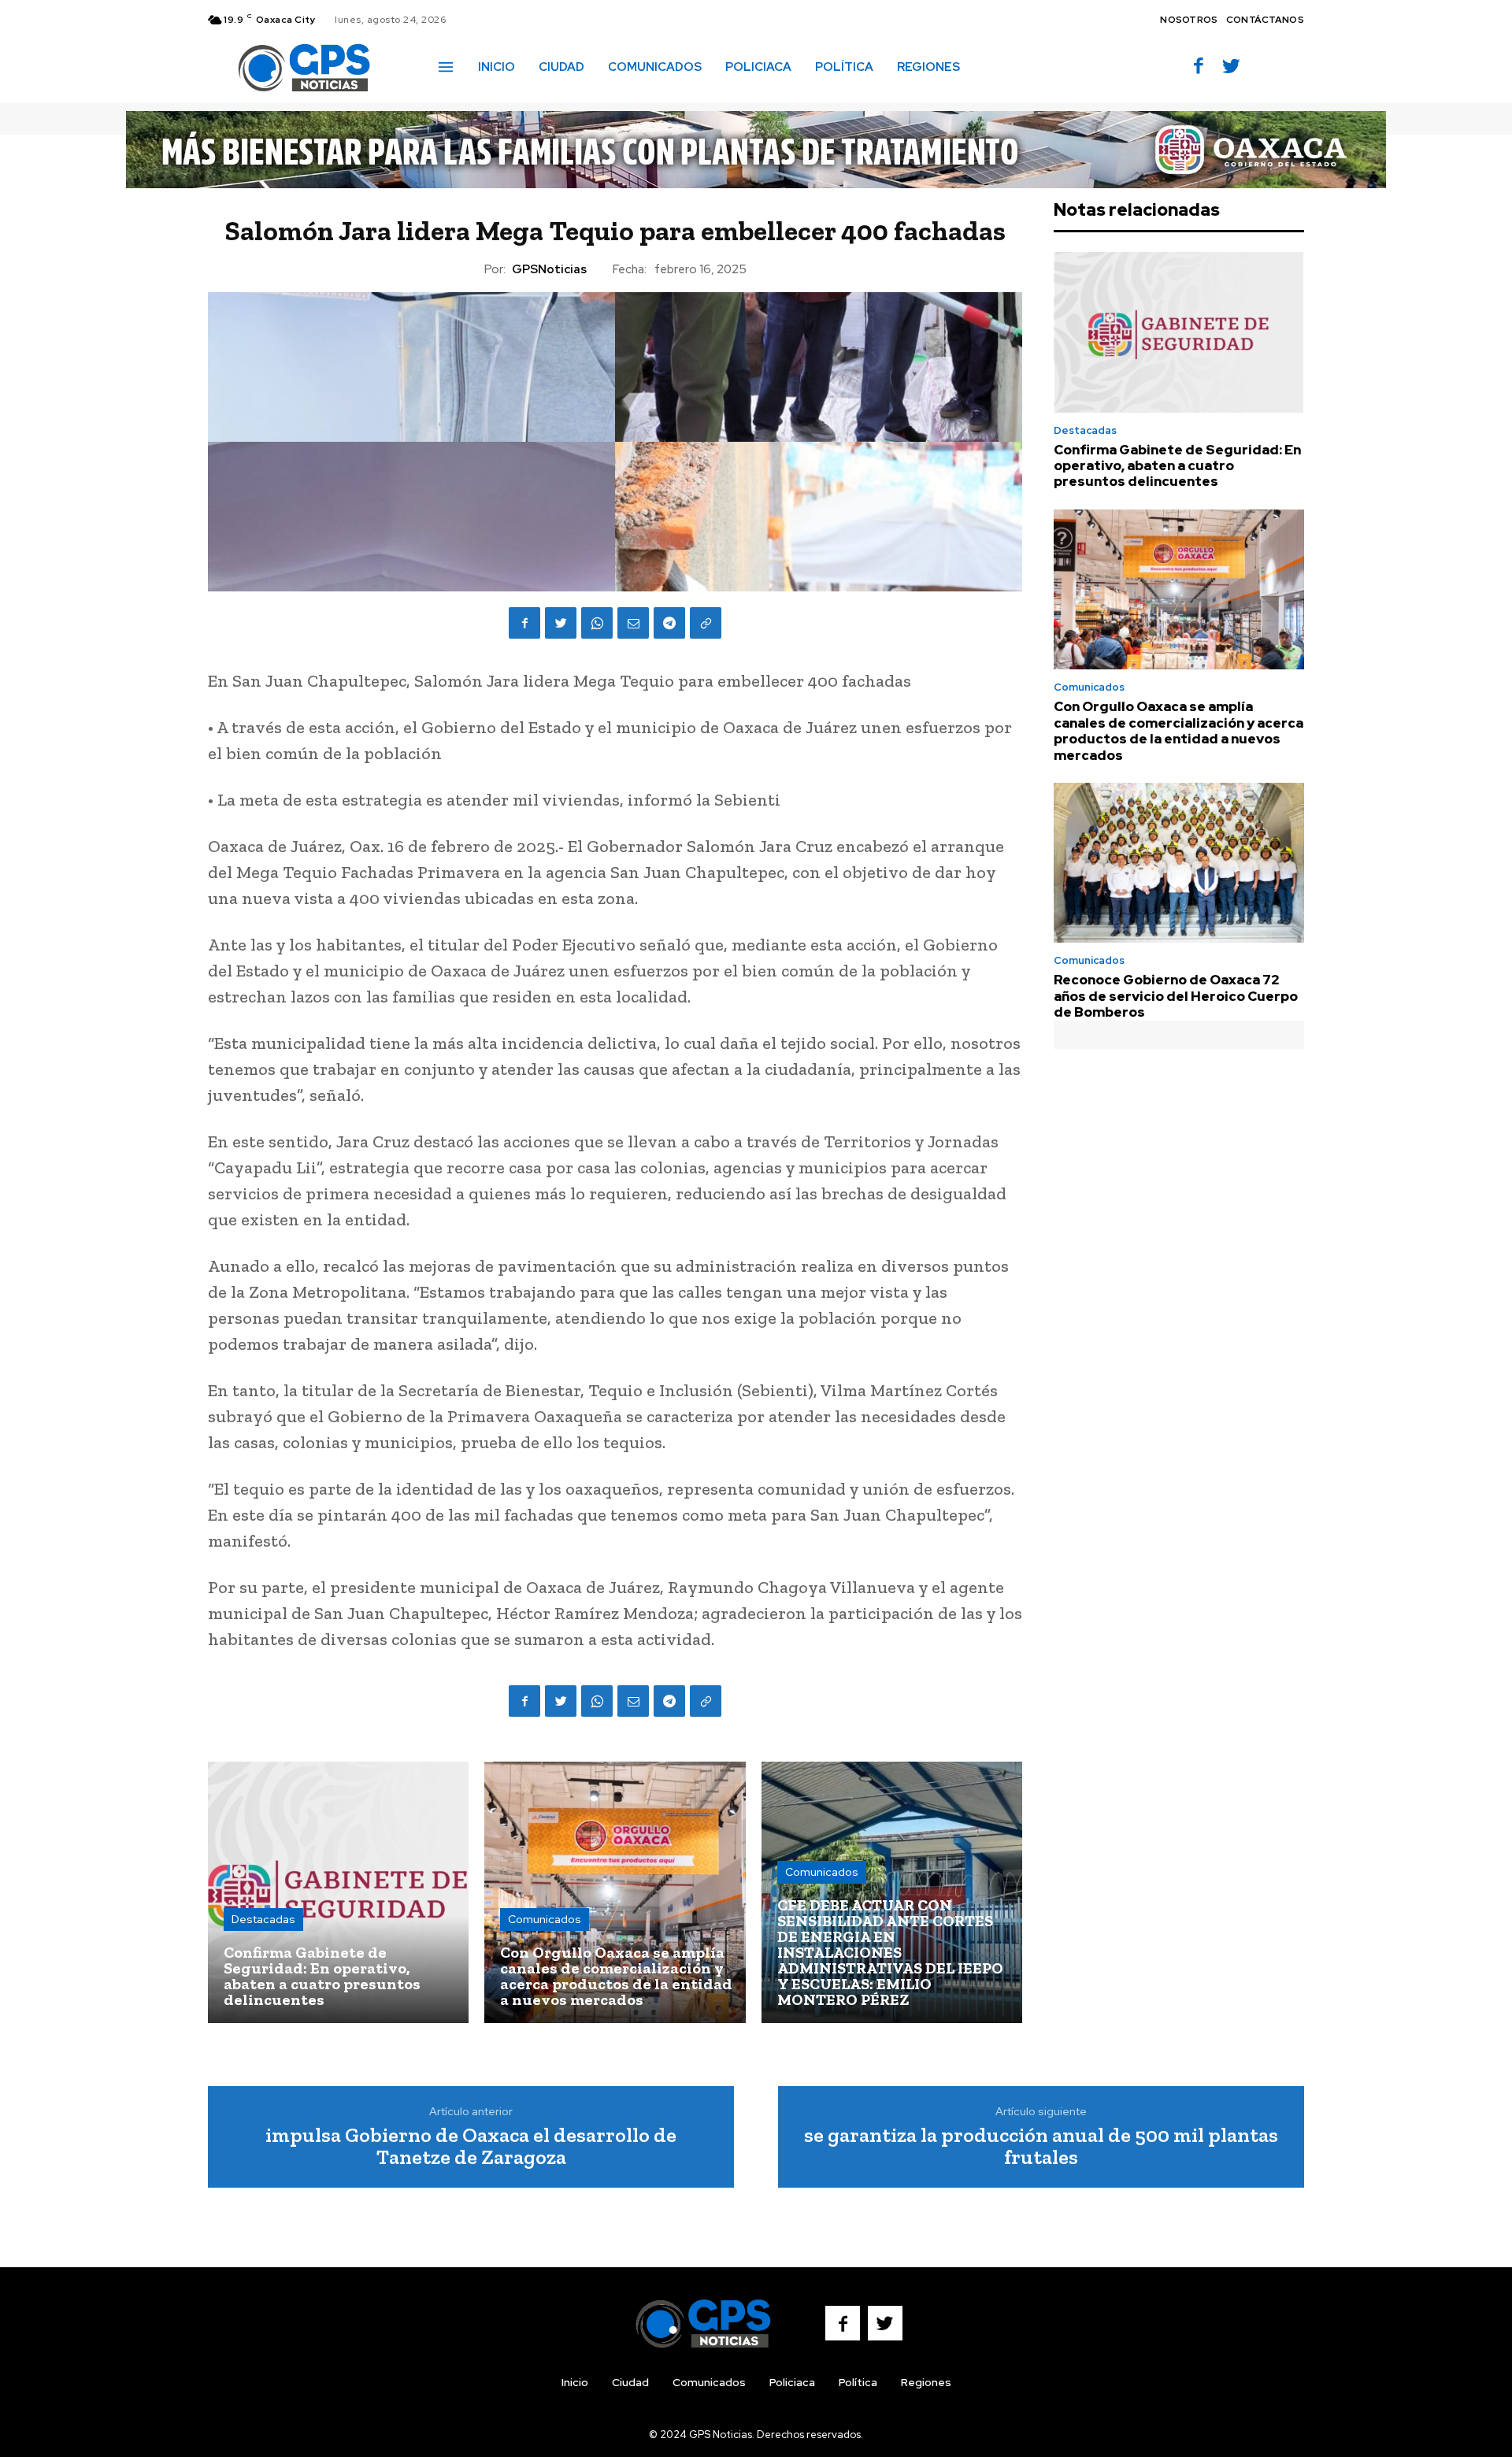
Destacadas (263, 1919)
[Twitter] (1231, 67)
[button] (995, 66)
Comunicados (545, 1919)
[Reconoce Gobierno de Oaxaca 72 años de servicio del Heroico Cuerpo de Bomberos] (1179, 863)
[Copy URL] (706, 623)
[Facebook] (1199, 67)
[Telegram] (669, 623)
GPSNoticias (549, 269)
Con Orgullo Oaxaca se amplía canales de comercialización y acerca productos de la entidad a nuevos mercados (1178, 730)
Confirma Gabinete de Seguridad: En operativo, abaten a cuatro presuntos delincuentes (1177, 466)
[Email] (633, 623)
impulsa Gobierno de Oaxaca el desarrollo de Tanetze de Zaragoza (471, 2146)
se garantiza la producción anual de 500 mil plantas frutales (1041, 2146)
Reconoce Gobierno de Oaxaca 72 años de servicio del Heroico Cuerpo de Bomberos (1176, 996)
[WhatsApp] (597, 623)
